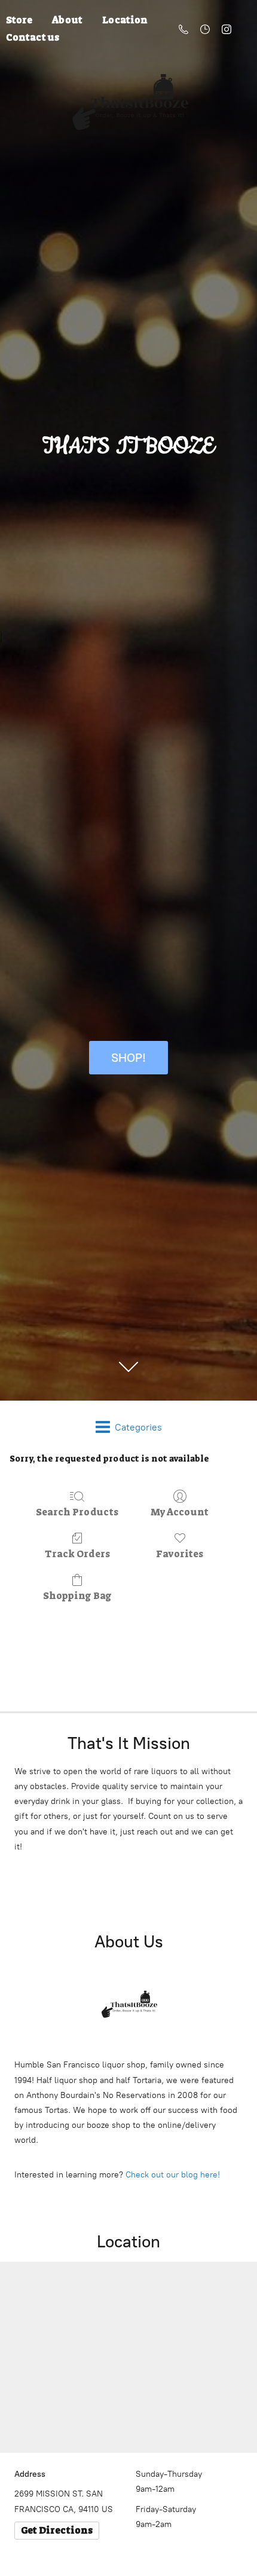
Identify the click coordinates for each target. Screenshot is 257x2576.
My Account (180, 1512)
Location (125, 20)
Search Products (77, 1512)
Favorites (180, 1554)
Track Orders (77, 1554)
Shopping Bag (77, 1595)
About (67, 20)
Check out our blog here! (173, 2175)
